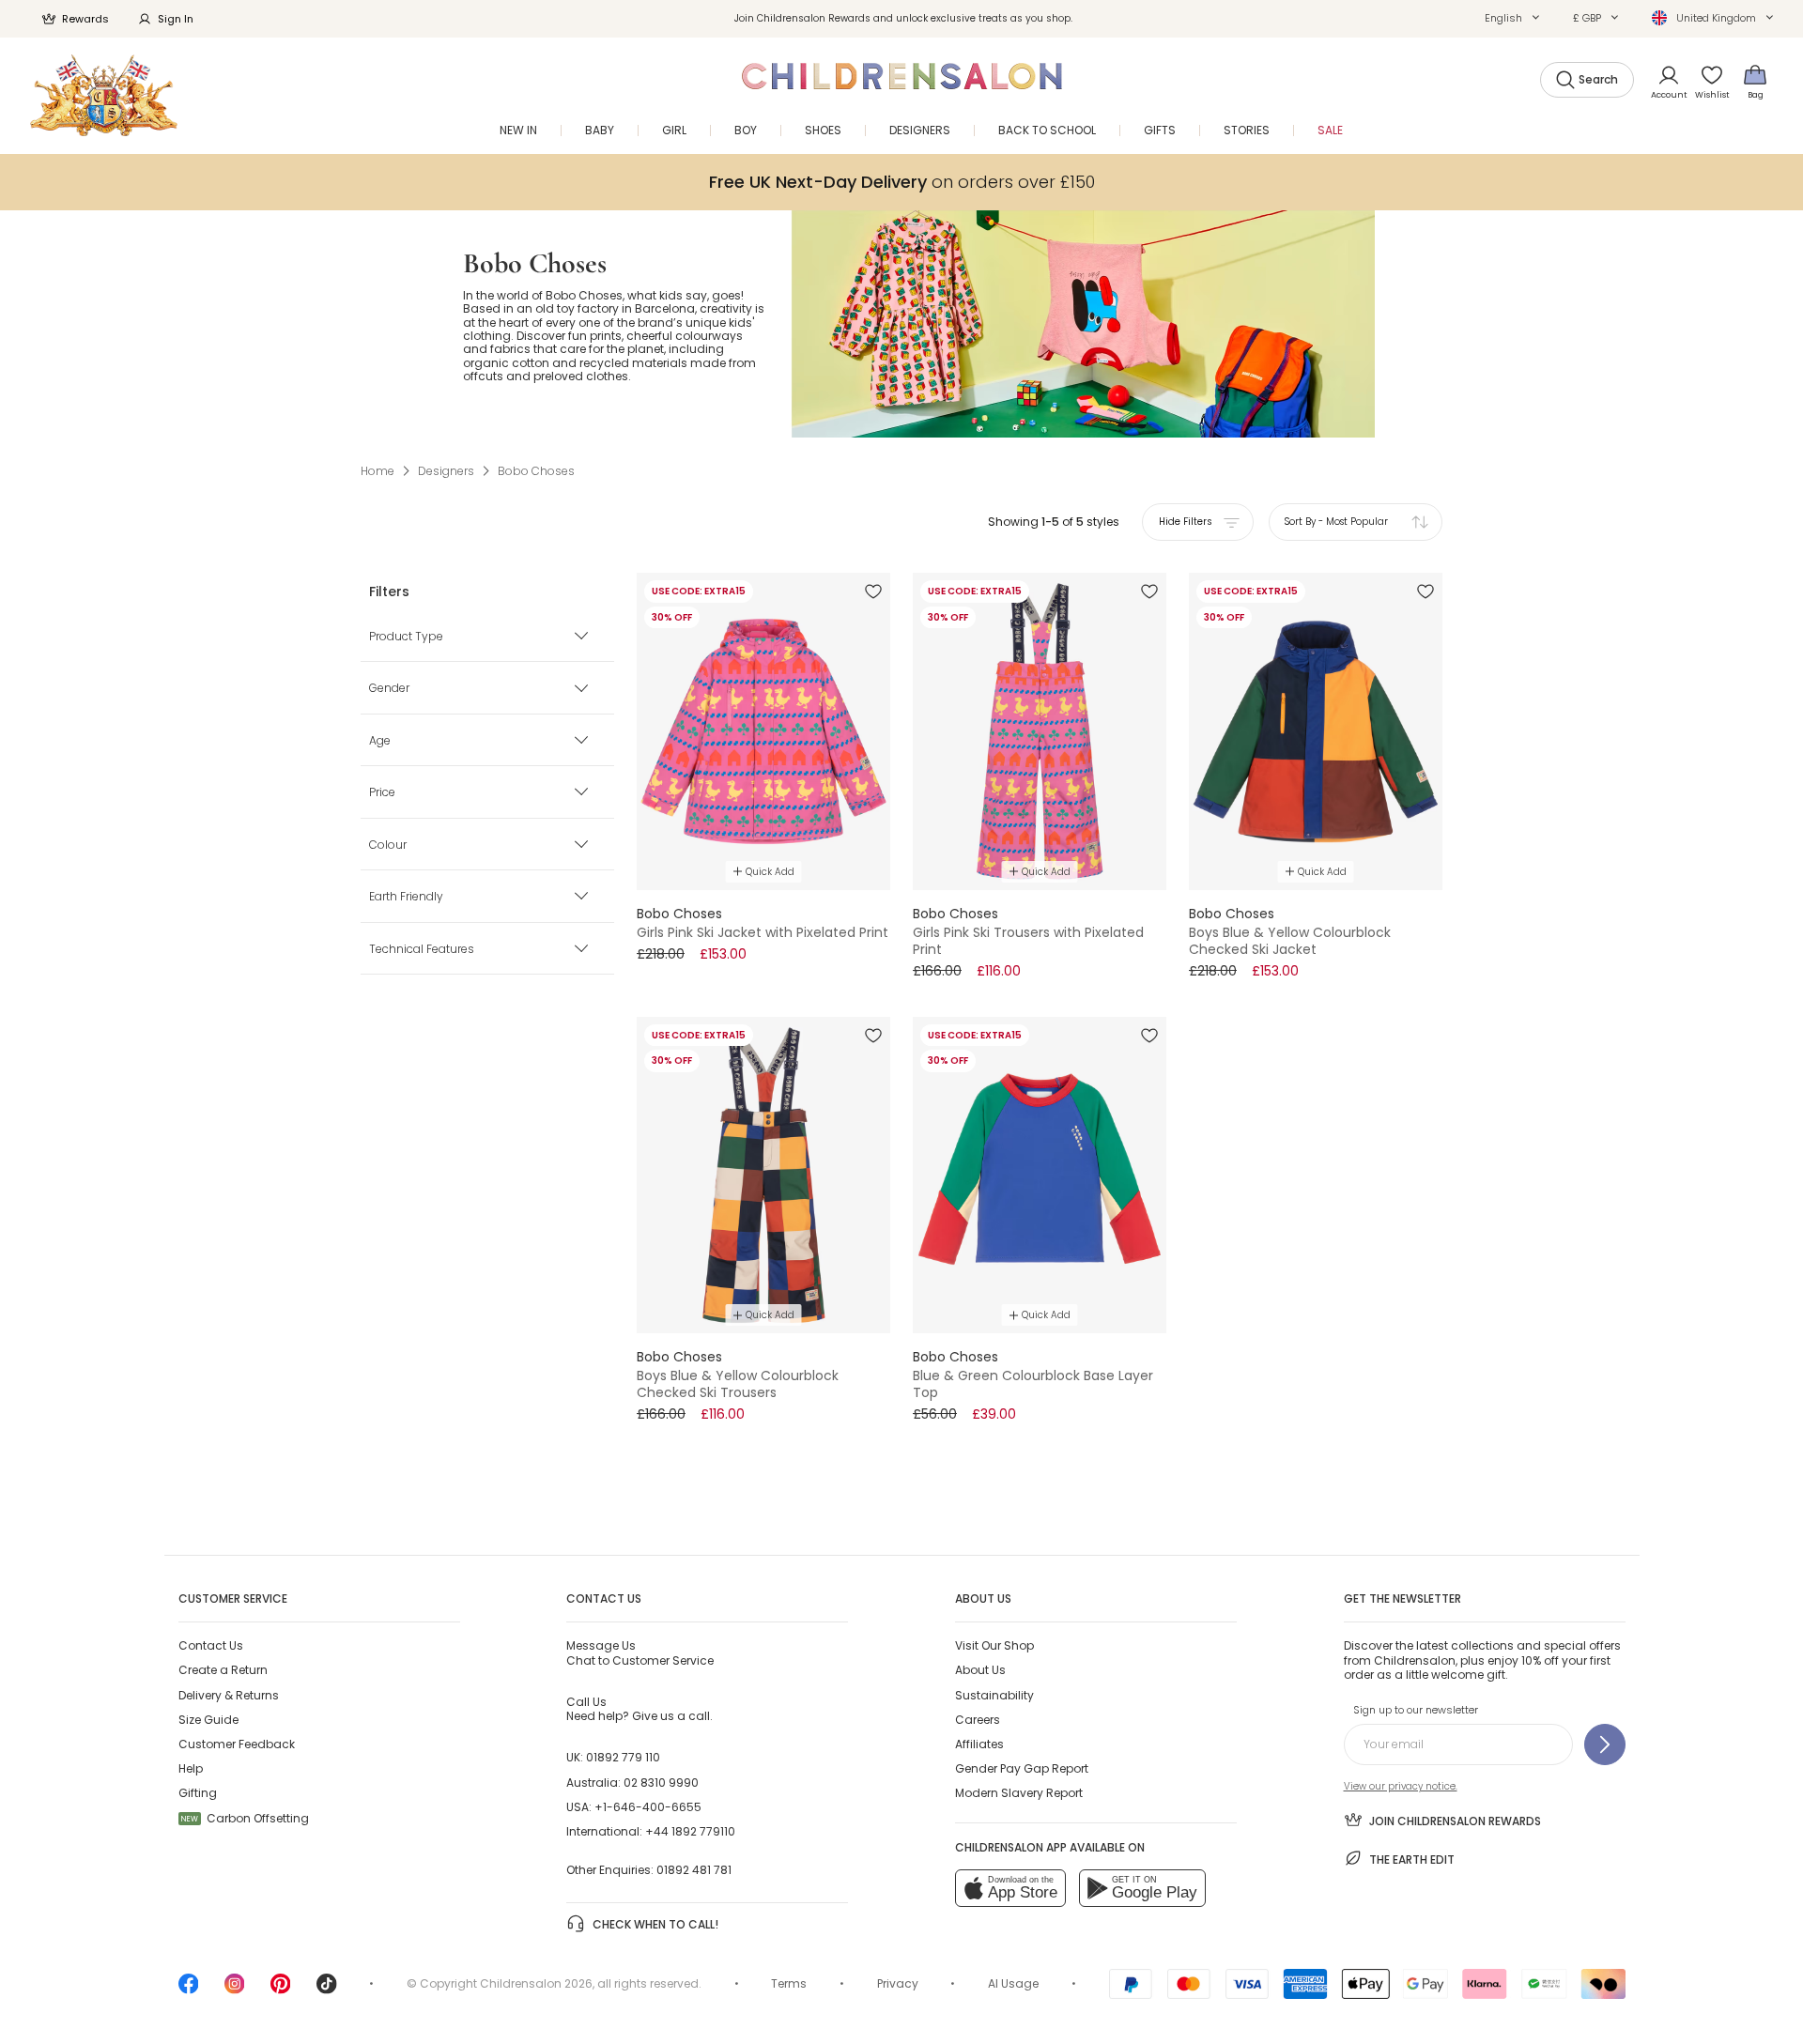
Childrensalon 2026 (536, 1983)
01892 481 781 (694, 1870)
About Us (980, 1670)
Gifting (198, 1793)
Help (191, 1768)
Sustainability (994, 1695)
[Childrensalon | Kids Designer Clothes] (104, 95)
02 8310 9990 (661, 1783)
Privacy (898, 1983)
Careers (978, 1720)
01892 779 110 (623, 1757)
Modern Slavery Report (1019, 1793)
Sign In (176, 19)
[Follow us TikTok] (327, 1990)
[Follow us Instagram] (235, 1990)
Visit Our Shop (994, 1645)
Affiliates (979, 1744)
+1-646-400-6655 (648, 1807)
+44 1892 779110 (690, 1831)
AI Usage (1013, 1983)
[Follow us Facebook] (189, 1990)
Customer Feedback (237, 1744)
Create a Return (223, 1670)
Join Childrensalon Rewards (1455, 1821)
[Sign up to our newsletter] (1605, 1744)
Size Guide (208, 1720)
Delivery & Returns (229, 1695)
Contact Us (211, 1645)
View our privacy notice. (1401, 1786)
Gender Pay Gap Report (1022, 1768)
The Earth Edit (1412, 1860)
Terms (789, 1983)
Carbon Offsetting (245, 1818)
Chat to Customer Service (640, 1652)
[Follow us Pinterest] (281, 1990)
